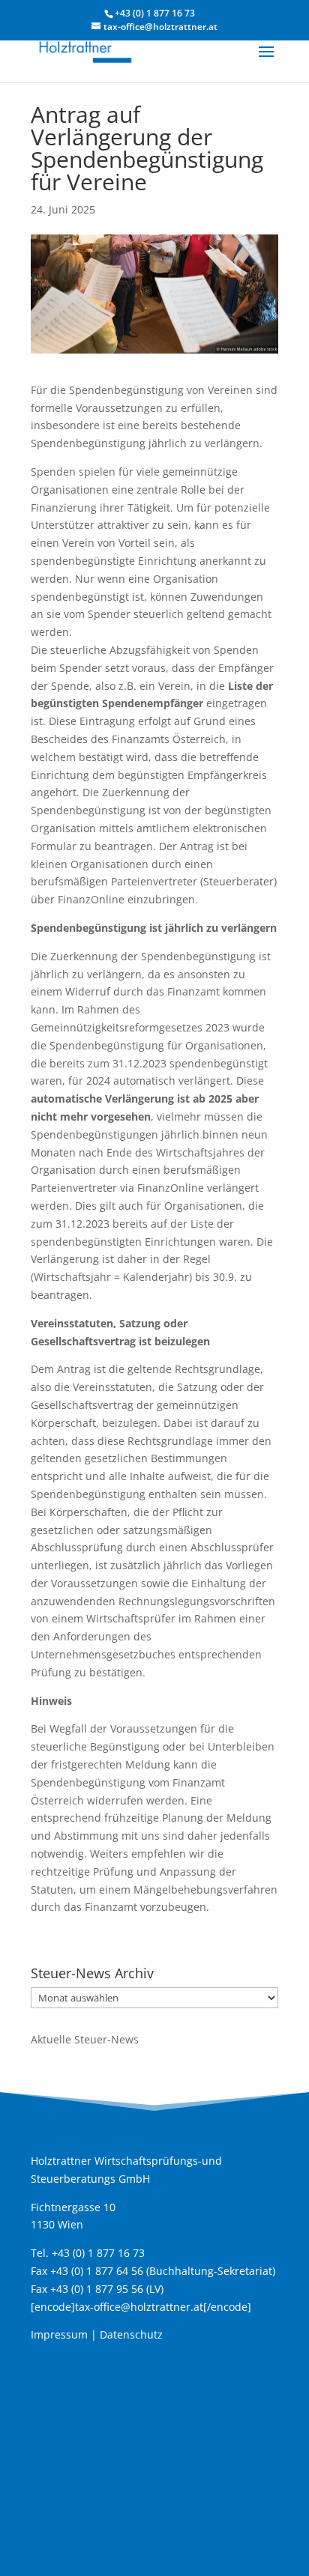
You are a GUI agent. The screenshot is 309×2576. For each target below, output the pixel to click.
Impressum (59, 2334)
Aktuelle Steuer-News (85, 2039)
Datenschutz (131, 2334)
